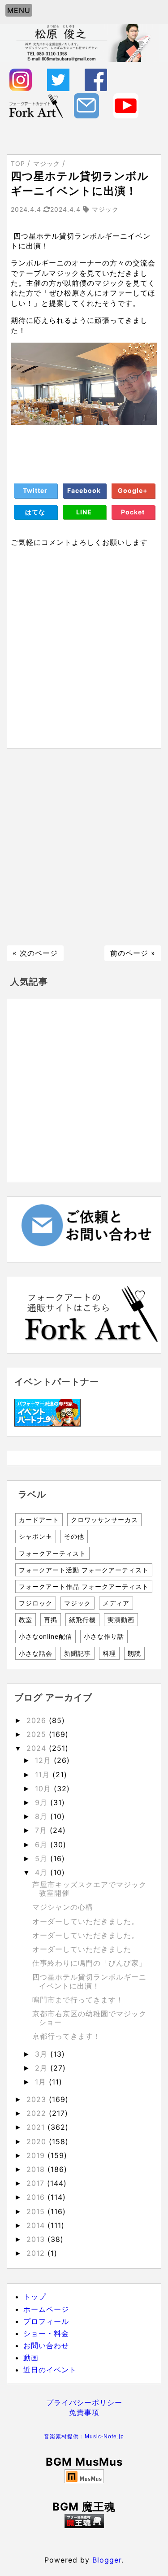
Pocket (133, 512)
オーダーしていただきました (82, 1949)
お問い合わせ (46, 2345)
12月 (44, 1760)
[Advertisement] (84, 847)
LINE (84, 512)
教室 (26, 1620)
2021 (37, 2127)
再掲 (51, 1620)
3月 (43, 2054)
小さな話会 (36, 1653)
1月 (42, 2082)
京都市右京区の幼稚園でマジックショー (89, 2018)
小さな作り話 (104, 1636)
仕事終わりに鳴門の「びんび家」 (89, 1963)
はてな (35, 512)
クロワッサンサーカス (104, 1520)
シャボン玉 (36, 1536)
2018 (37, 2169)
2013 (37, 2239)
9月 (43, 1802)
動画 (31, 2358)
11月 (44, 1775)
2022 (38, 2113)
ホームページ (46, 2309)
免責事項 (84, 2412)
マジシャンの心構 (63, 1907)
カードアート (39, 1520)
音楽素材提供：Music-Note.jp (84, 2437)
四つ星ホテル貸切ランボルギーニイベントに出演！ (89, 1981)
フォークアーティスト (52, 1553)
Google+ (133, 490)
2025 (38, 1734)
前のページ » (133, 953)
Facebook (84, 490)
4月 (43, 1872)
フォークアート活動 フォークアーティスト (84, 1570)
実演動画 (121, 1620)
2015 (37, 2211)
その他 (74, 1536)
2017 (37, 2183)
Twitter (35, 490)
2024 (38, 1748)
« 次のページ (35, 953)
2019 (37, 2155)
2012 (37, 2253)
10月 (44, 1788)
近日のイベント (50, 2370)
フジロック (36, 1603)
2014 (37, 2225)
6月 (43, 1845)
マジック (78, 1603)
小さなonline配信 (45, 1636)
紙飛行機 (82, 1620)
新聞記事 (78, 1653)
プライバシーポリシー (84, 2402)
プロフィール (46, 2321)
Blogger (107, 2560)
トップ (35, 2297)
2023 (38, 2099)
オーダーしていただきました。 (86, 1921)
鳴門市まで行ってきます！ (78, 2000)
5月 (43, 1858)
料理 (109, 1653)
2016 (37, 2197)
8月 (43, 1816)
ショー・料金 (46, 2333)
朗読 (134, 1653)
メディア (116, 1603)
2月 (43, 2068)
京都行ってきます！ (67, 2036)
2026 (38, 1720)
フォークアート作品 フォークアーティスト (84, 1586)
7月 (42, 1830)
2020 (38, 2141)
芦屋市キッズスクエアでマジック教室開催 (89, 1889)
